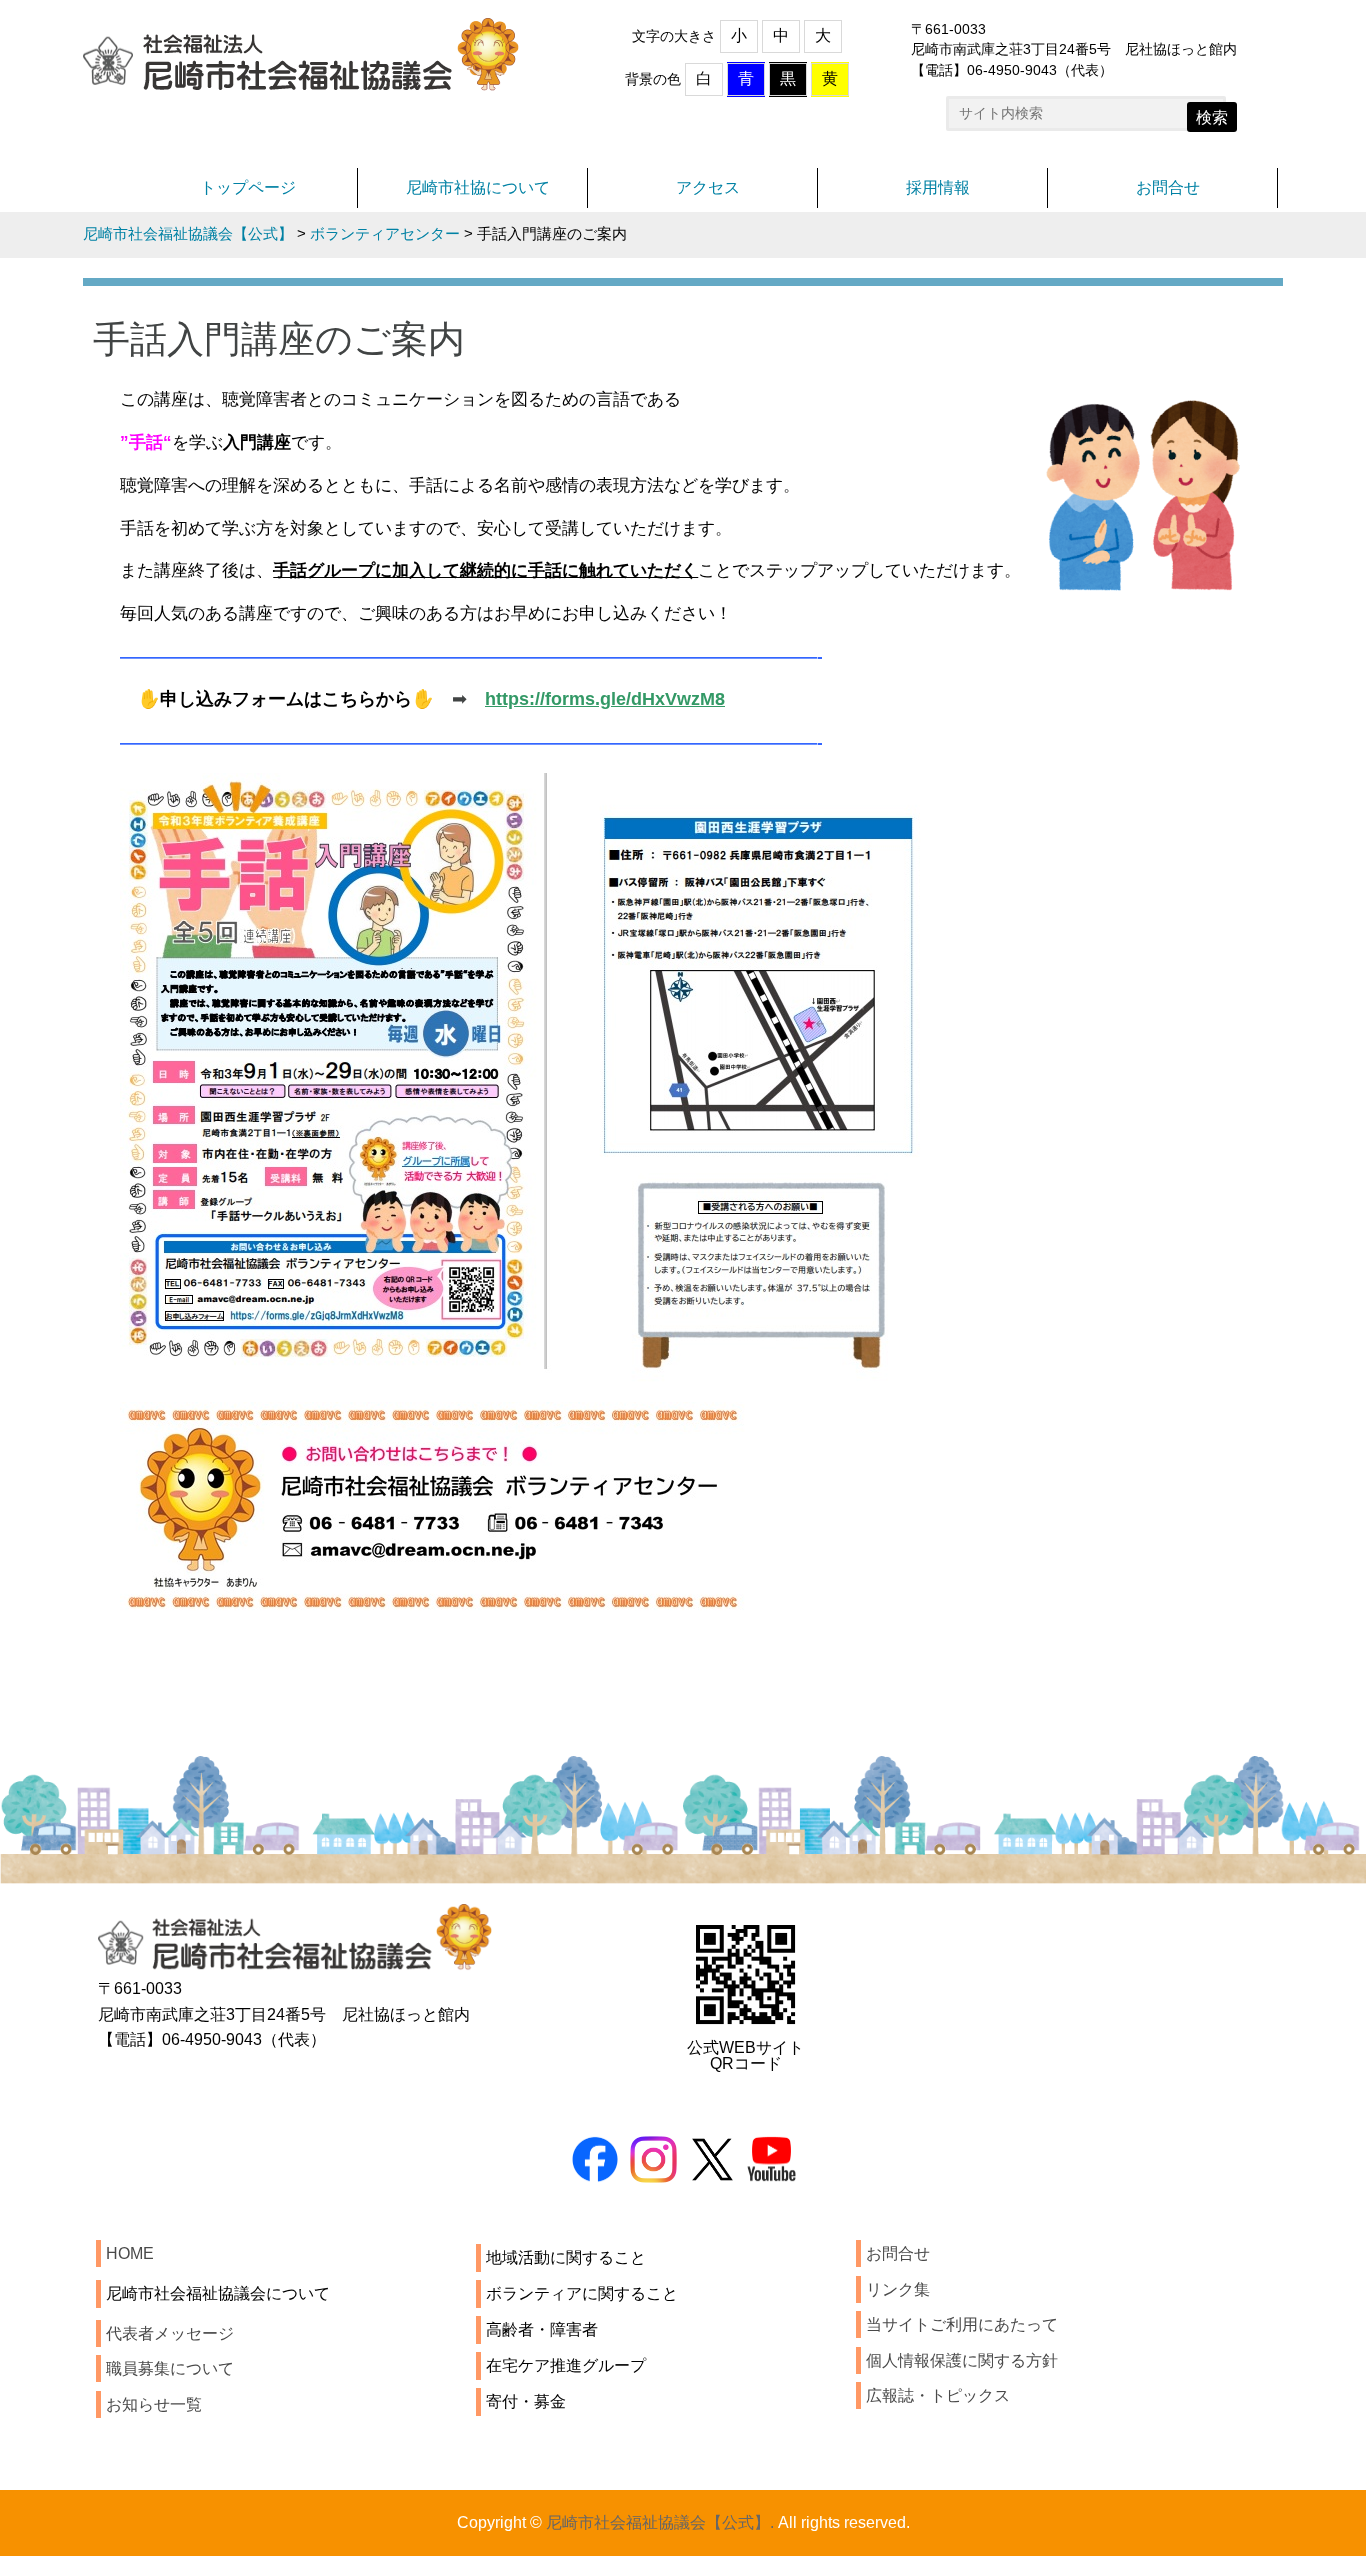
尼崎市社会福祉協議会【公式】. (660, 2522)
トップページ (248, 187)
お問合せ (1168, 187)
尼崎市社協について (478, 187)
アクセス (708, 187)
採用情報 (938, 187)
